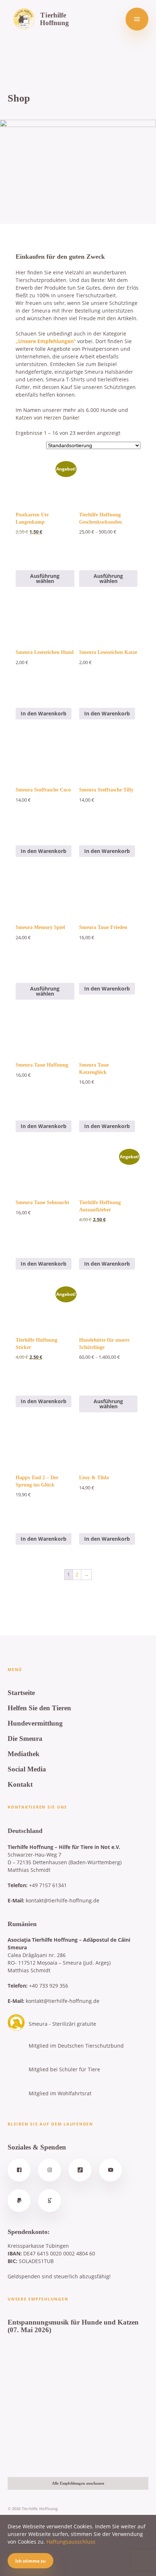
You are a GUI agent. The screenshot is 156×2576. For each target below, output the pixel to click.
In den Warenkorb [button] (44, 713)
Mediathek (24, 1754)
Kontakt (20, 1784)
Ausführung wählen (45, 578)
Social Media (27, 1769)
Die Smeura (25, 1738)
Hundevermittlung (35, 1723)
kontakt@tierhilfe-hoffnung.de (63, 1900)
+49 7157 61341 (48, 1885)
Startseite (21, 1693)
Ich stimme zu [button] (30, 2561)
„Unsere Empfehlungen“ (46, 341)
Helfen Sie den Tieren (39, 1708)
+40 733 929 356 (49, 1986)
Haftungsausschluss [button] (71, 2542)
